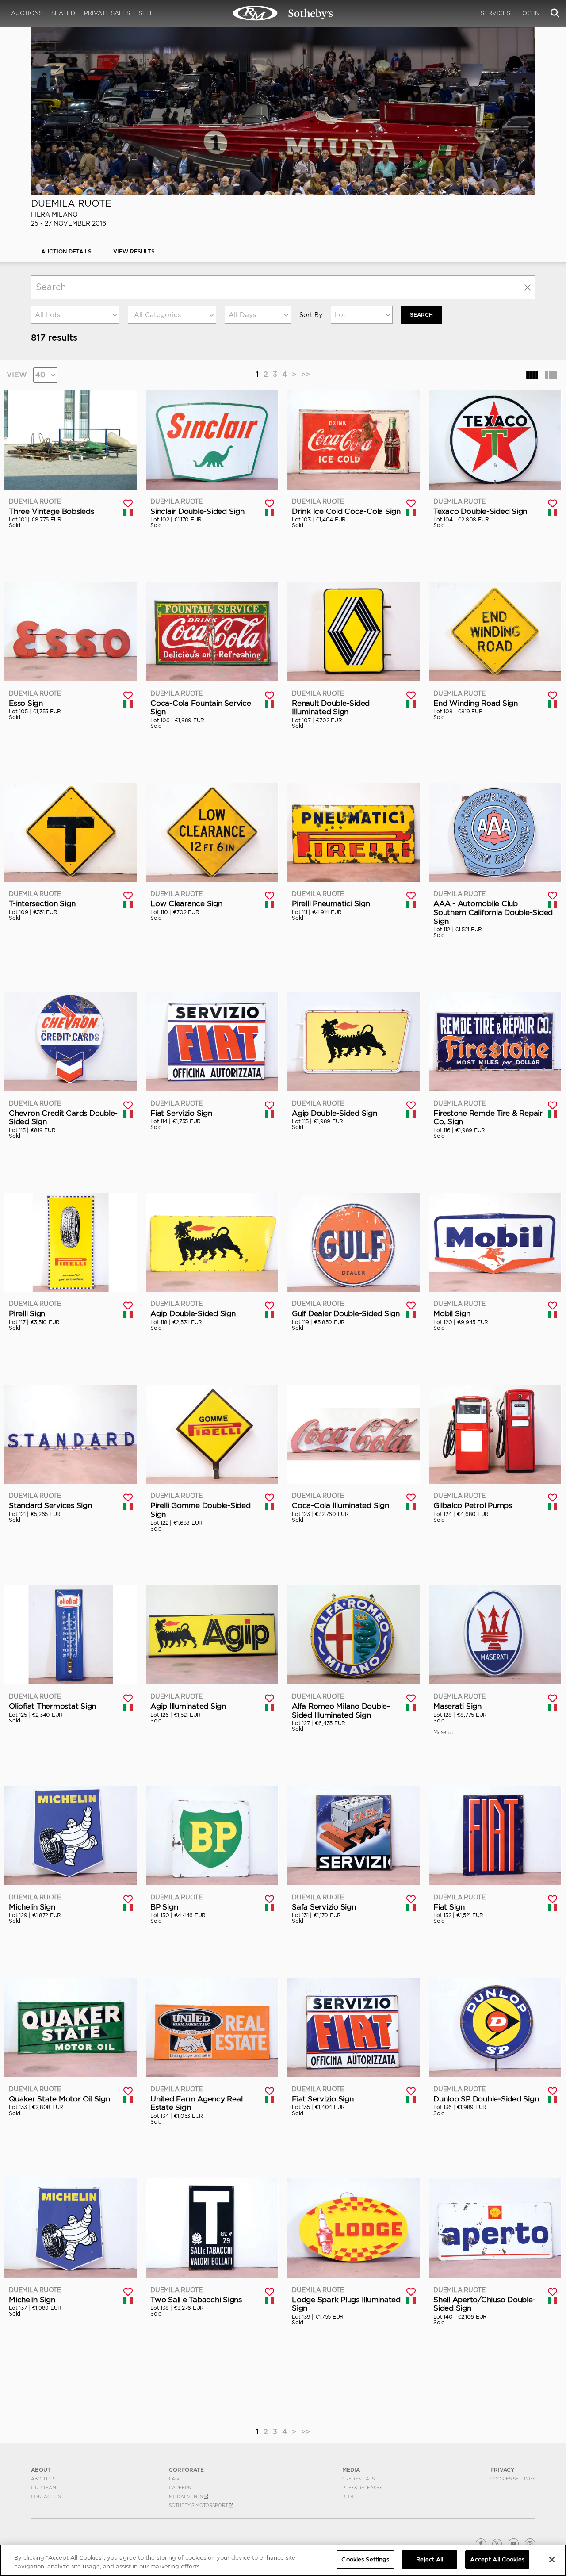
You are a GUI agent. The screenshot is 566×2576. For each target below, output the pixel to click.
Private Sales (107, 13)
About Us (43, 2479)
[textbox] (172, 315)
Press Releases (362, 2488)
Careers (180, 2488)
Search (421, 315)
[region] (283, 2560)
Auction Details (66, 251)
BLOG (349, 2496)
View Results (134, 251)
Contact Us (46, 2496)
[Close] (552, 2560)
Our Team (44, 2488)
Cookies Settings (513, 2479)
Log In (529, 13)
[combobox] (75, 315)
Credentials (358, 2479)
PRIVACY (503, 2470)
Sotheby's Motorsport (199, 2505)
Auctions (27, 13)
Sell (146, 13)
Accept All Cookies (497, 2559)
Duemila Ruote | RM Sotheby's (283, 13)
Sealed (63, 13)
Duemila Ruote (71, 203)
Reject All (430, 2559)
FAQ (174, 2479)
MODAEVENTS (186, 2496)
